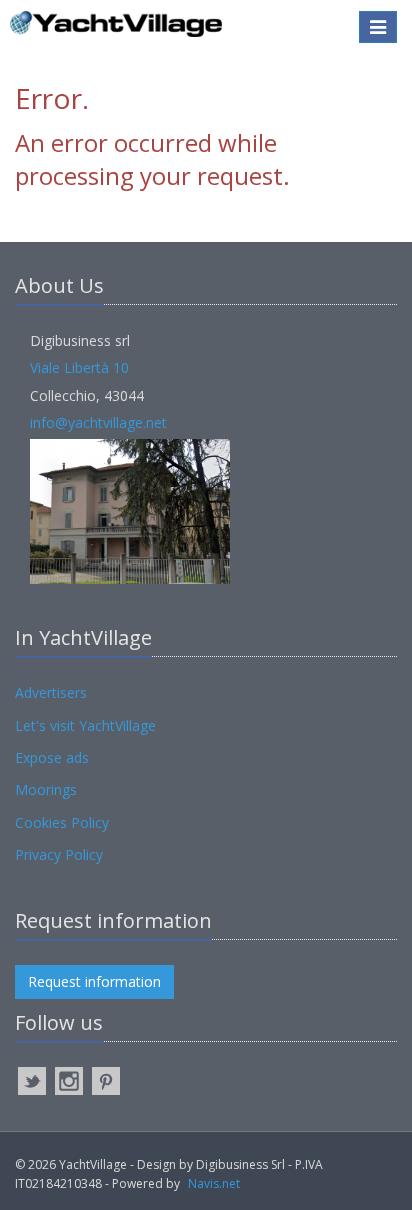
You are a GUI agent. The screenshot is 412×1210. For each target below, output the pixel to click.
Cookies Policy (62, 822)
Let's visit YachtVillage (85, 725)
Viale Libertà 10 (79, 367)
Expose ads (52, 757)
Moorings (46, 789)
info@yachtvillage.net (98, 422)
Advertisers (51, 692)
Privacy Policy (59, 854)
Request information (94, 981)
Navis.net (214, 1183)
